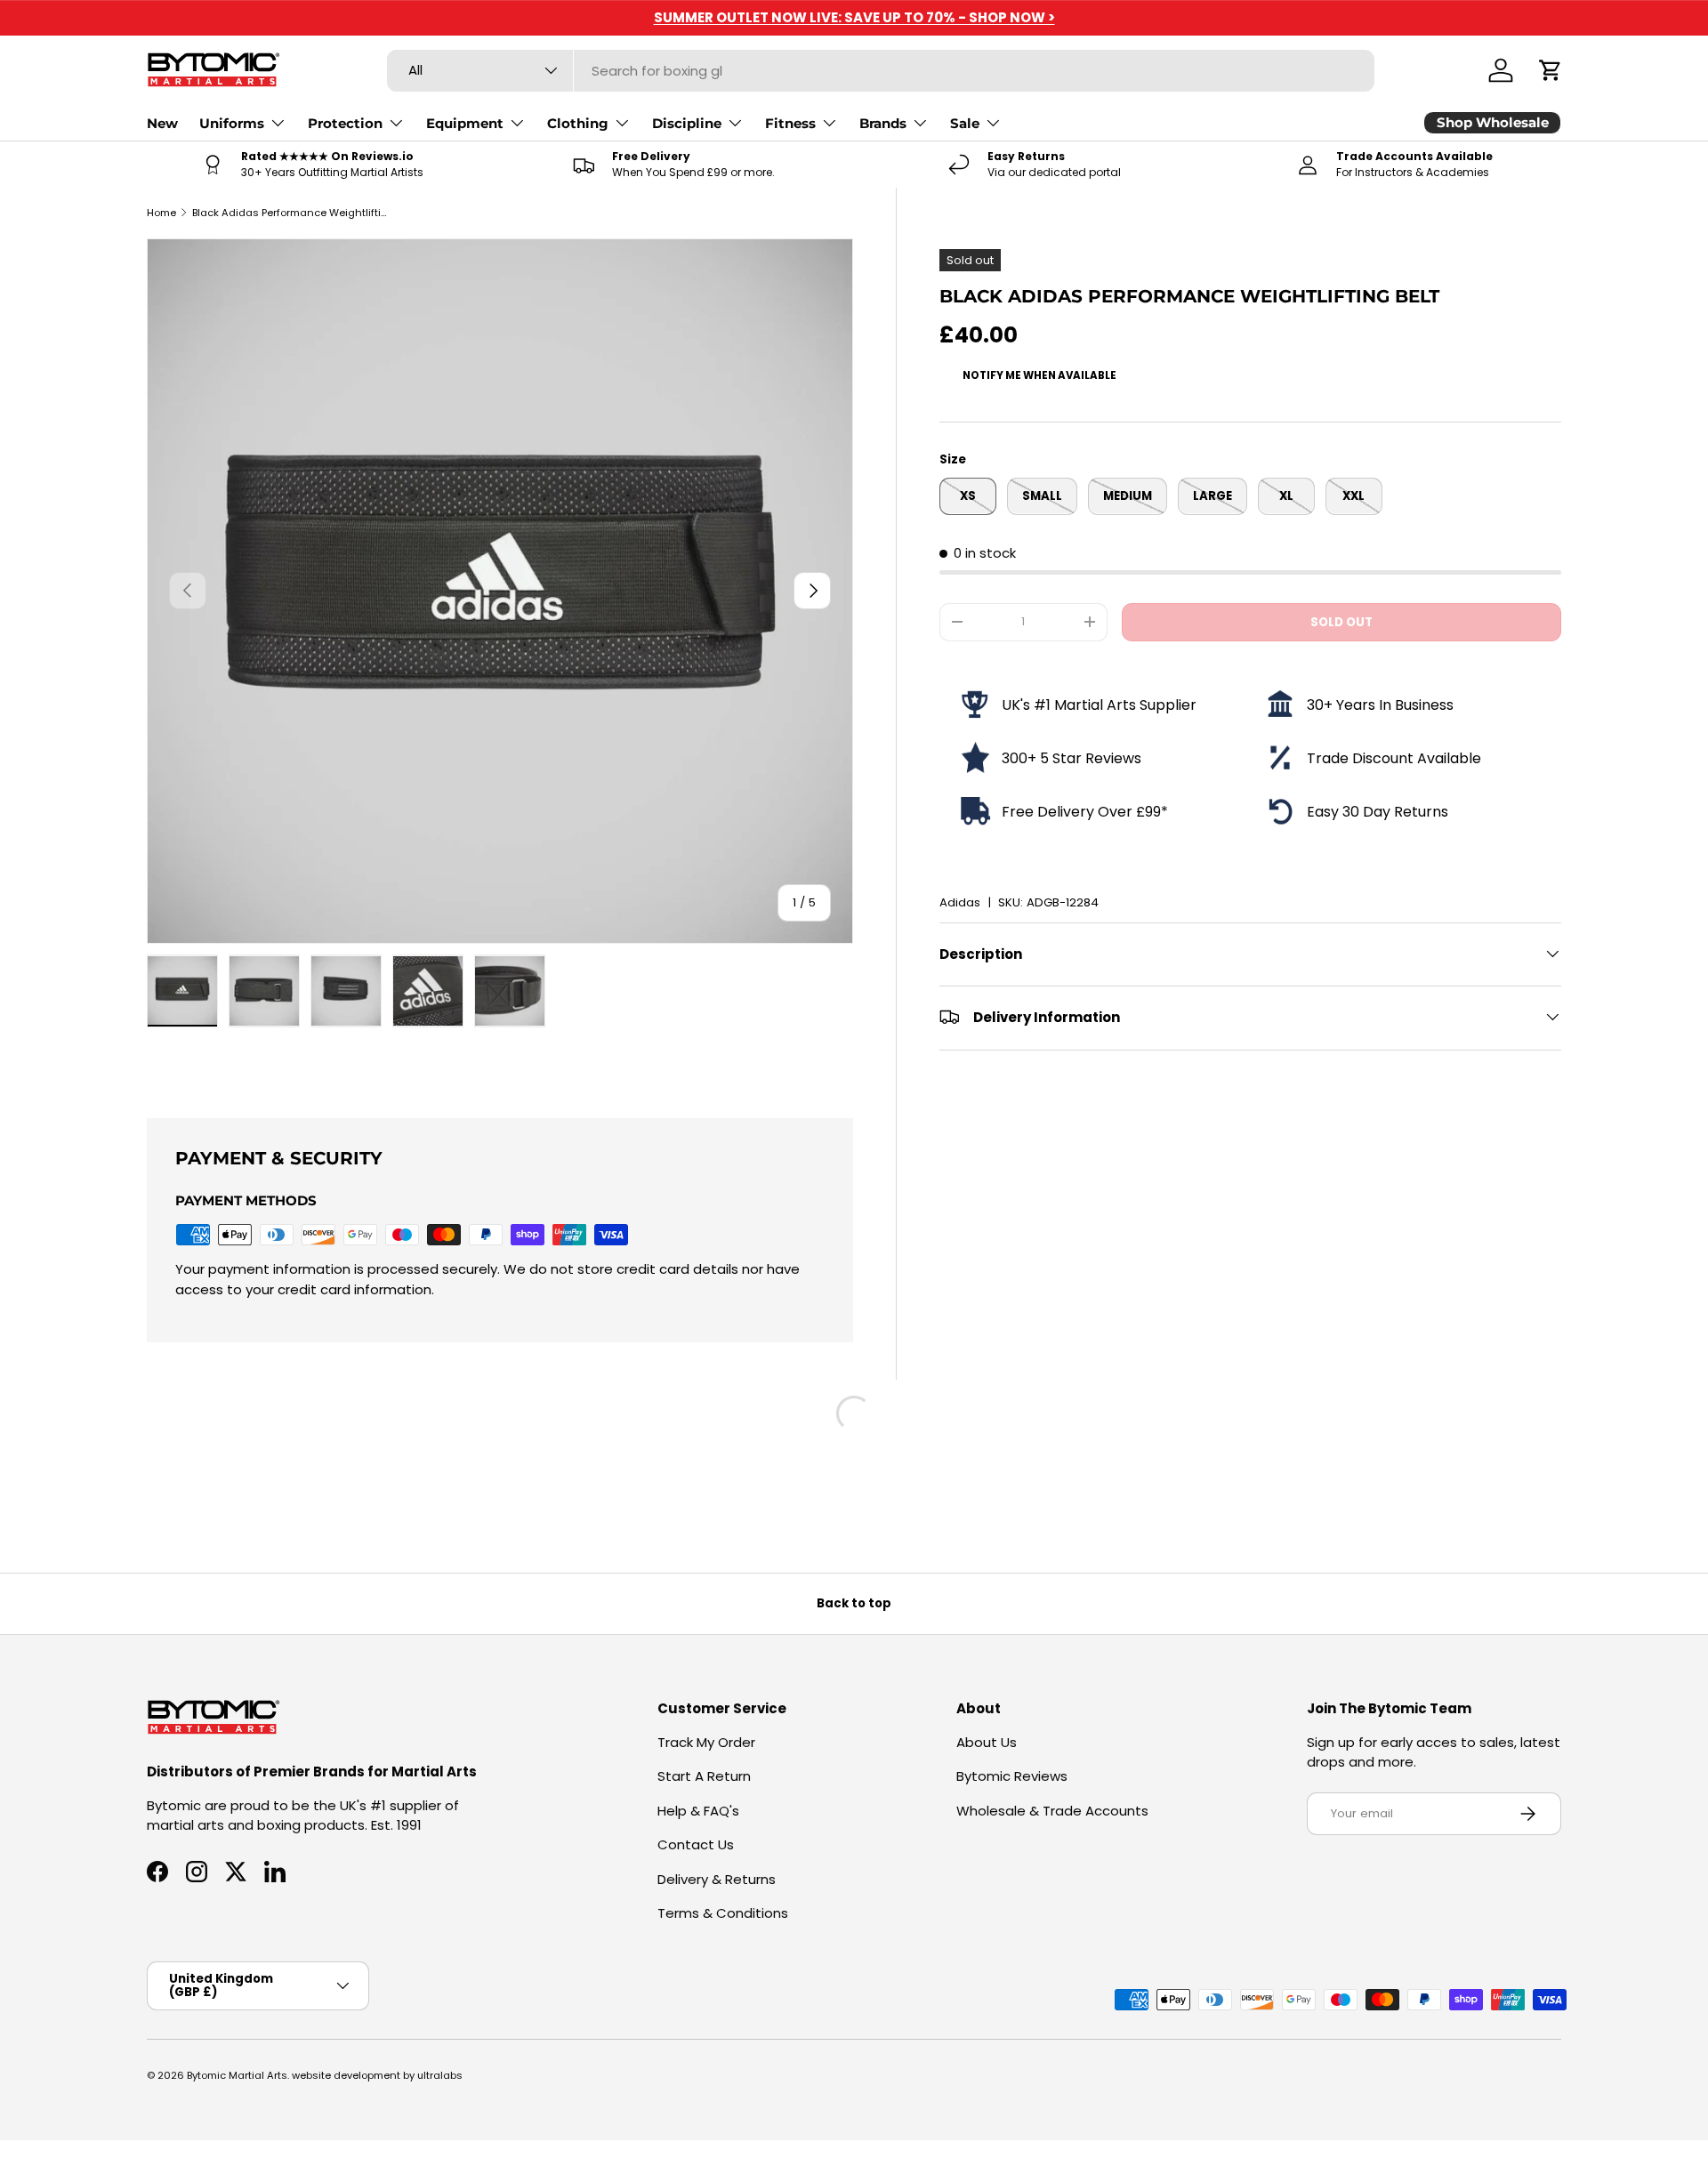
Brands (883, 123)
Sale (965, 123)
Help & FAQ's (698, 1811)
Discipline (687, 123)
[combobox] (881, 71)
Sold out (1341, 621)
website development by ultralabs (377, 2075)
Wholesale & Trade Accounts (1052, 1811)
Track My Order (706, 1742)
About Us (987, 1742)
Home (161, 213)
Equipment (465, 123)
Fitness (790, 123)
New (162, 123)
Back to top (854, 1603)
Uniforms (232, 123)
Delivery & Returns (717, 1879)
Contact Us (696, 1844)
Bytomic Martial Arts (237, 2075)
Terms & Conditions (723, 1913)
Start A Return (704, 1776)
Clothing (578, 123)
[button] (1551, 70)
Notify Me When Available (1039, 374)
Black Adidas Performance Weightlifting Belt (292, 213)
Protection (345, 123)
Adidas (960, 902)
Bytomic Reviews (1012, 1776)
